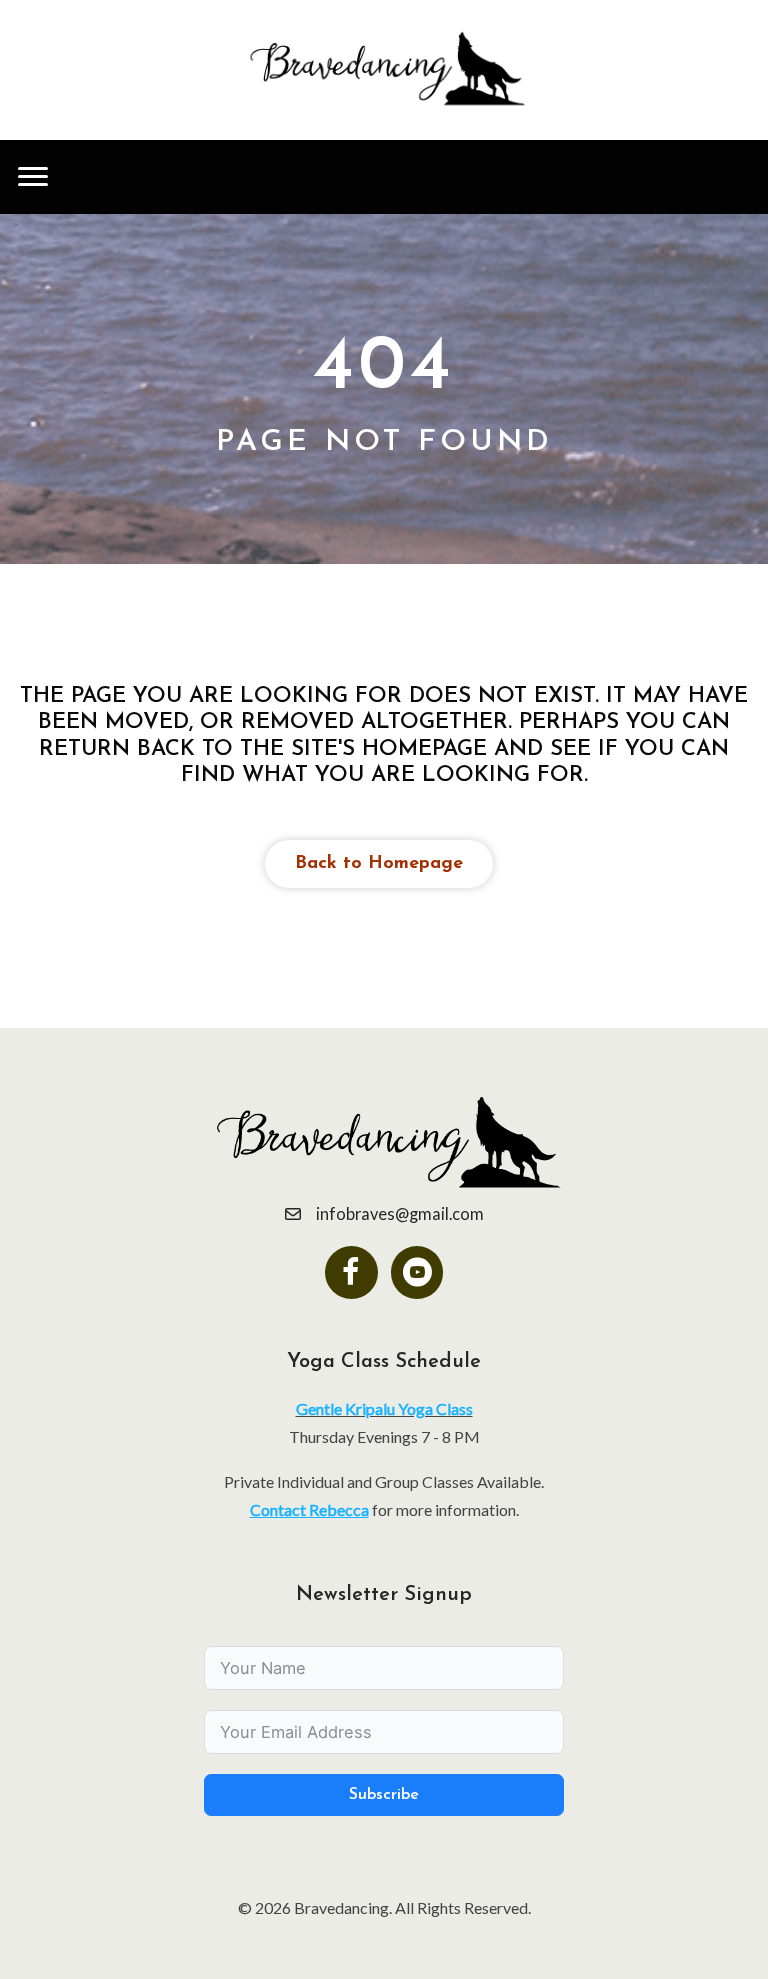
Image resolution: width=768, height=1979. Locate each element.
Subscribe (384, 1795)
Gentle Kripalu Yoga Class (384, 1408)
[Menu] (33, 177)
